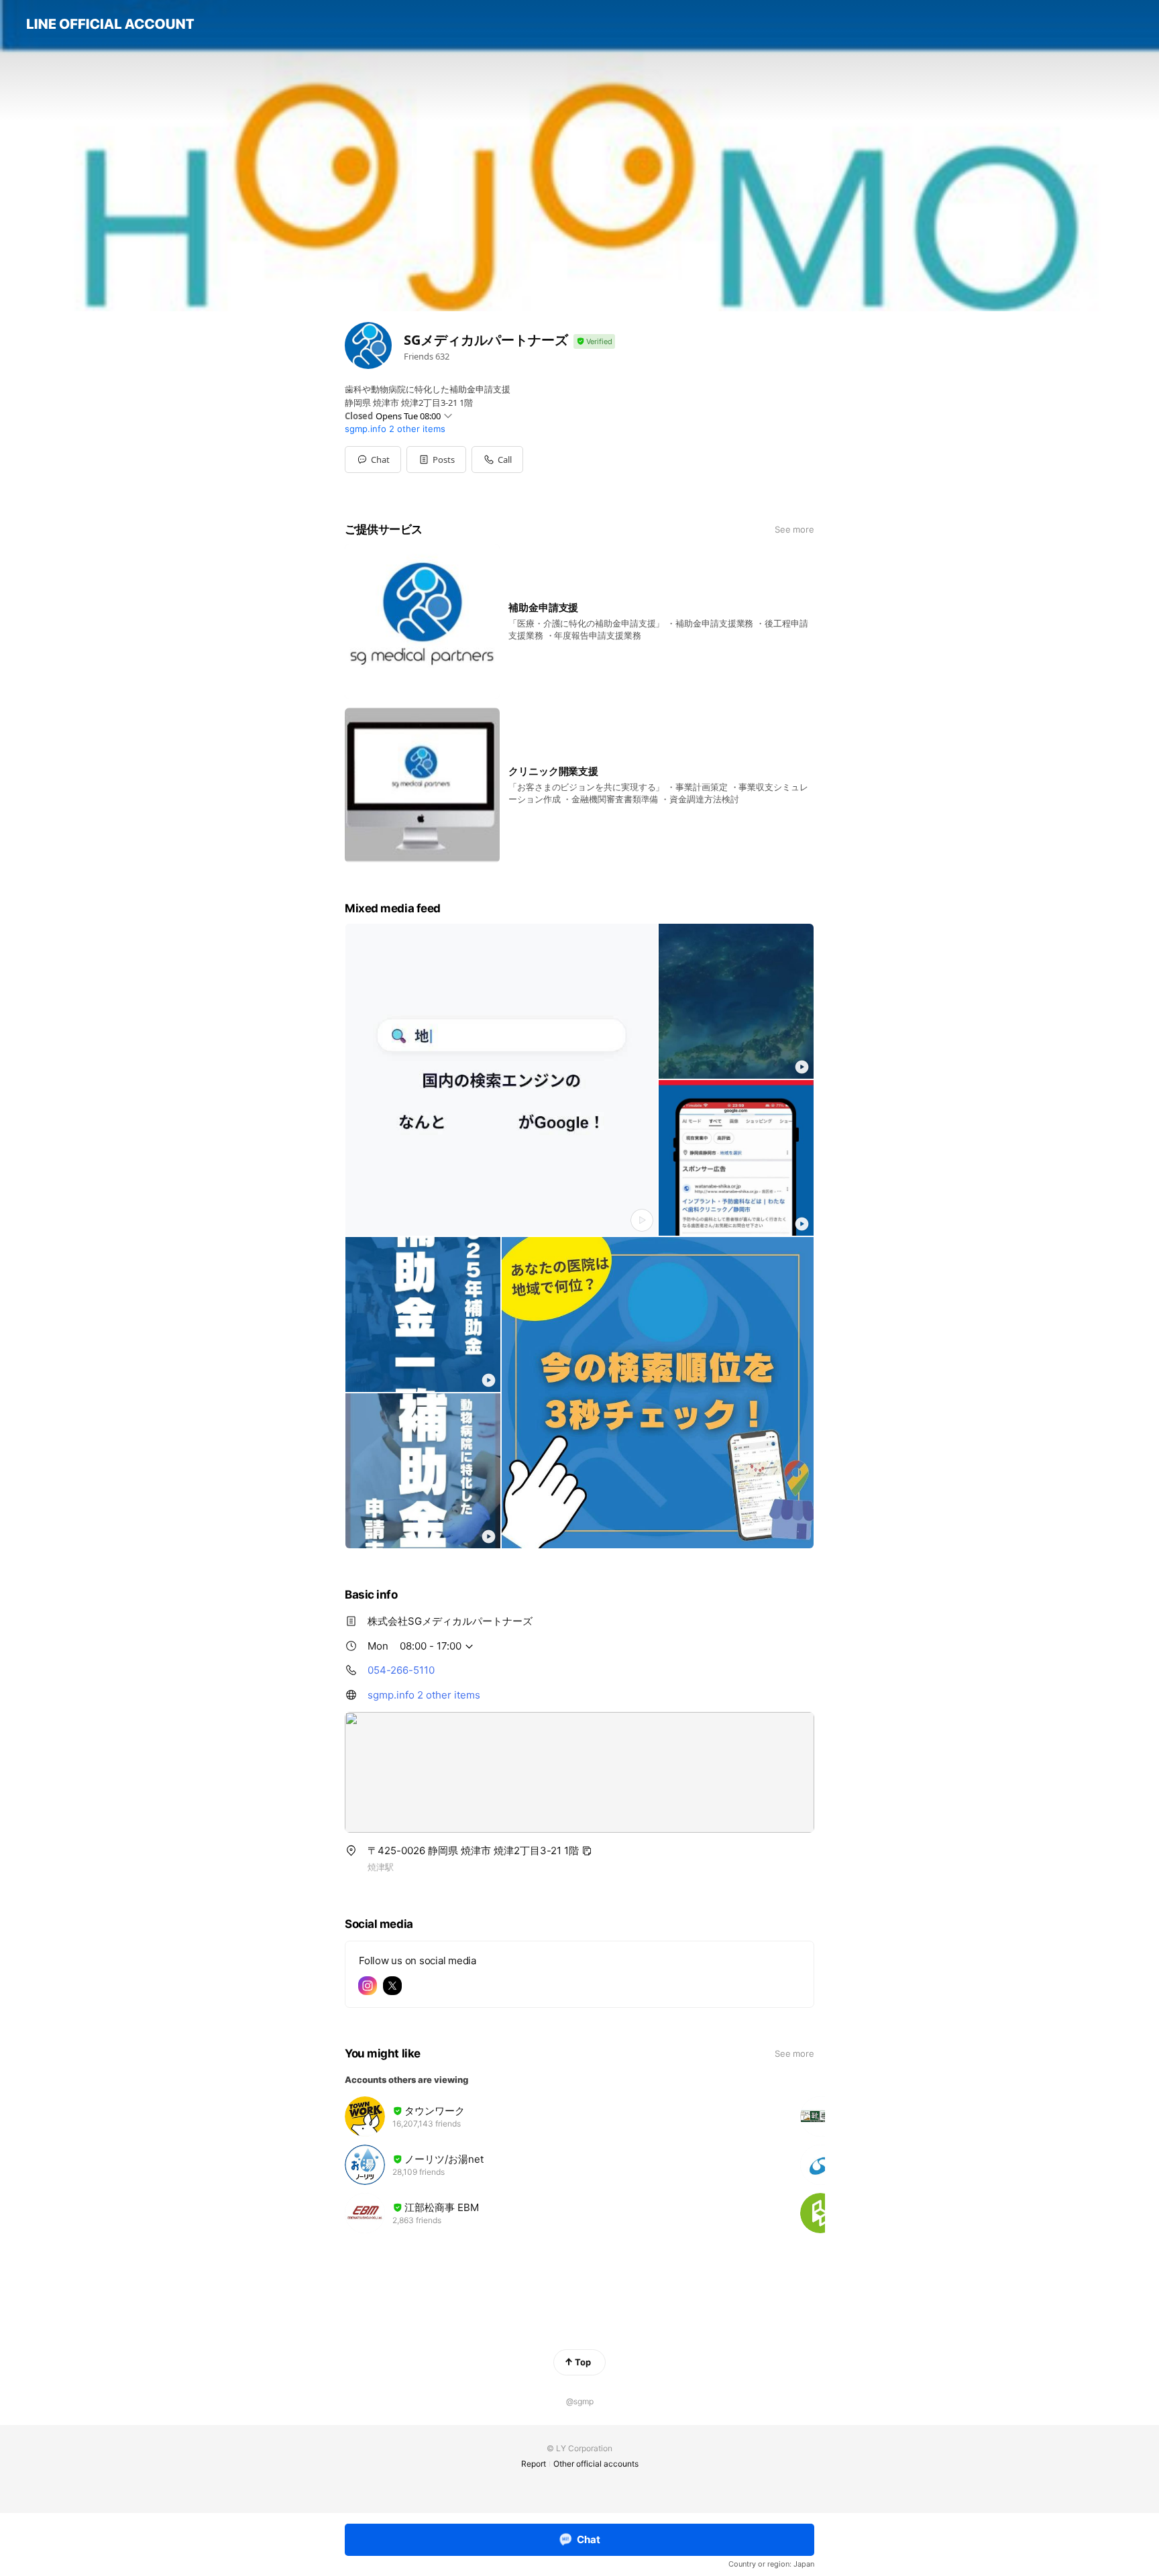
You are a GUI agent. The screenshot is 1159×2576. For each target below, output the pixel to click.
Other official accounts (596, 2464)
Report (534, 2464)
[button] (436, 460)
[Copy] (587, 1851)
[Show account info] (594, 342)
